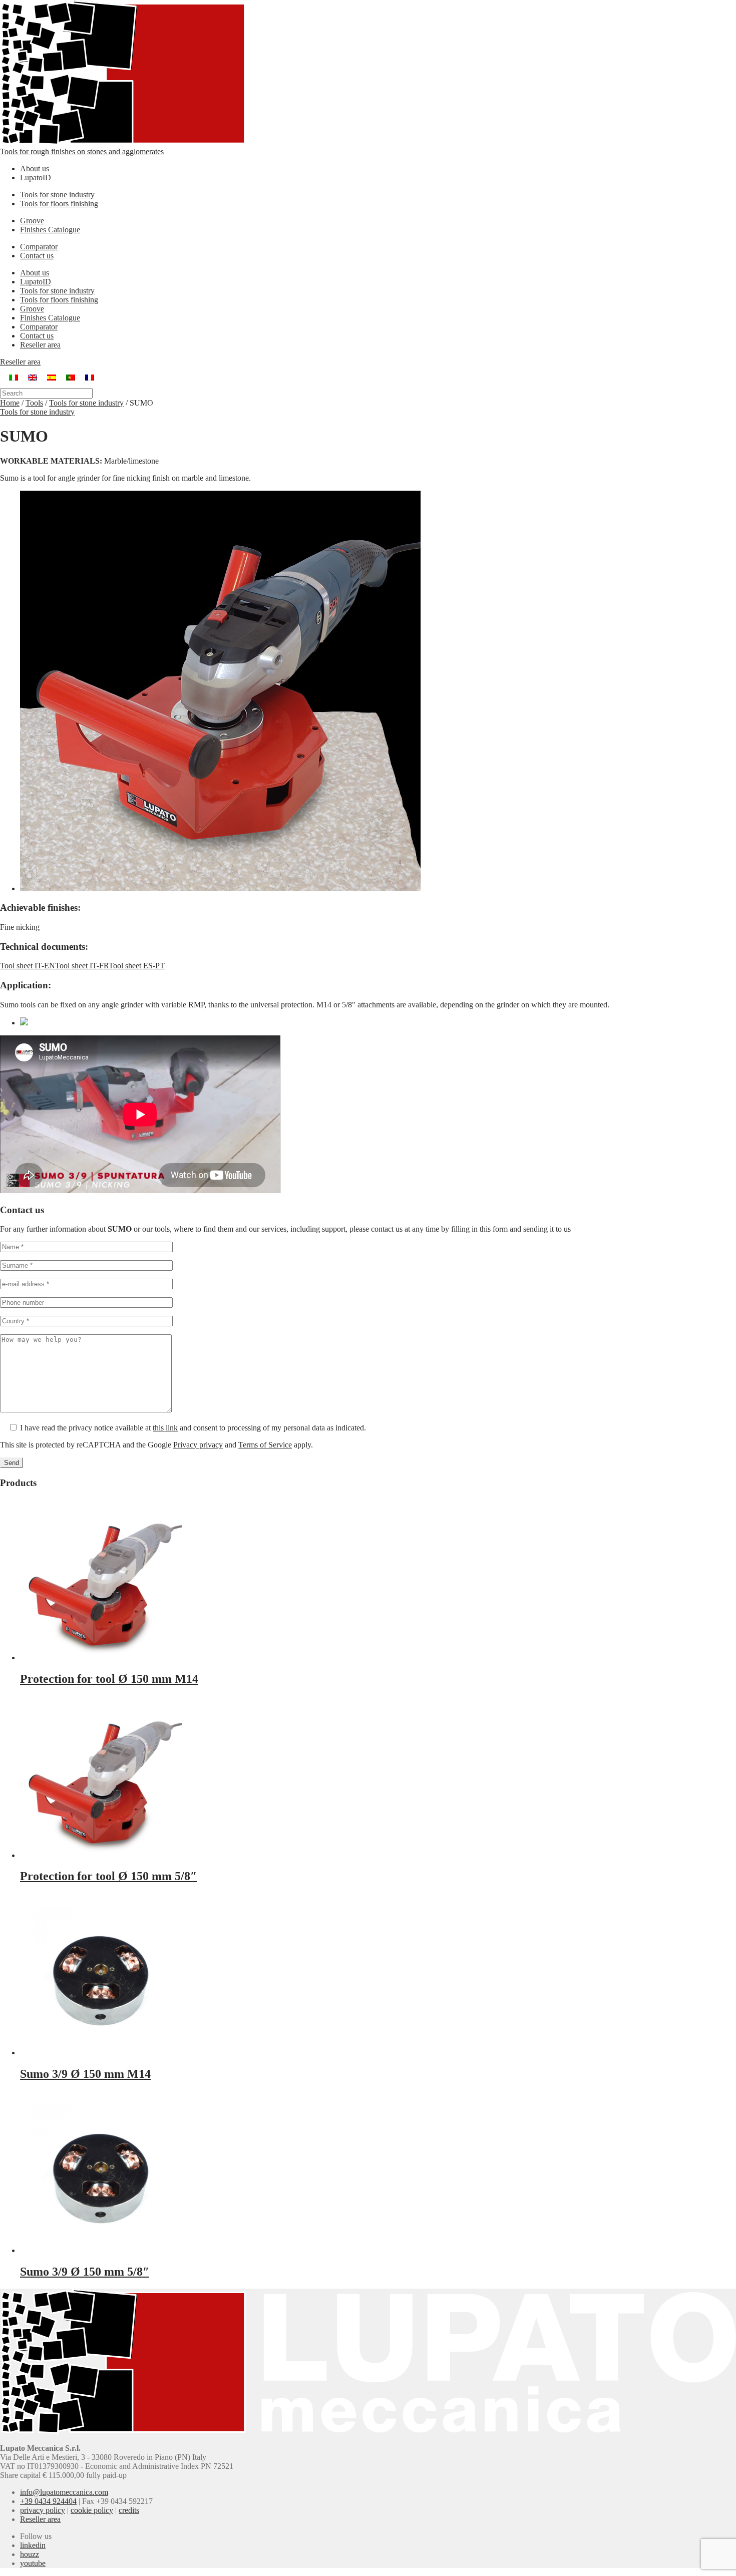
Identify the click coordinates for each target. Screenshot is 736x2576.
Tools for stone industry (57, 195)
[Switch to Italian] (14, 377)
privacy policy (43, 2510)
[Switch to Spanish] (52, 377)
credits (129, 2510)
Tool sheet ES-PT (137, 966)
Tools (34, 403)
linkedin (33, 2545)
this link (165, 1428)
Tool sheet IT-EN (28, 966)
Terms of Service (265, 1445)
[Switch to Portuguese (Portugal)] (71, 377)
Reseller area (40, 345)
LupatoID (36, 177)
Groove (32, 221)
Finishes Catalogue (50, 230)
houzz (30, 2554)
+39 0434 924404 (48, 2501)
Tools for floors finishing (59, 204)
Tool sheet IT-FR (82, 966)
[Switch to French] (90, 377)
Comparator (39, 247)
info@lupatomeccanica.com (64, 2492)
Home (10, 403)
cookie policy (92, 2510)
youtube (33, 2563)
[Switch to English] (33, 377)
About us (35, 168)
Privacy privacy (198, 1445)
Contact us (37, 256)
